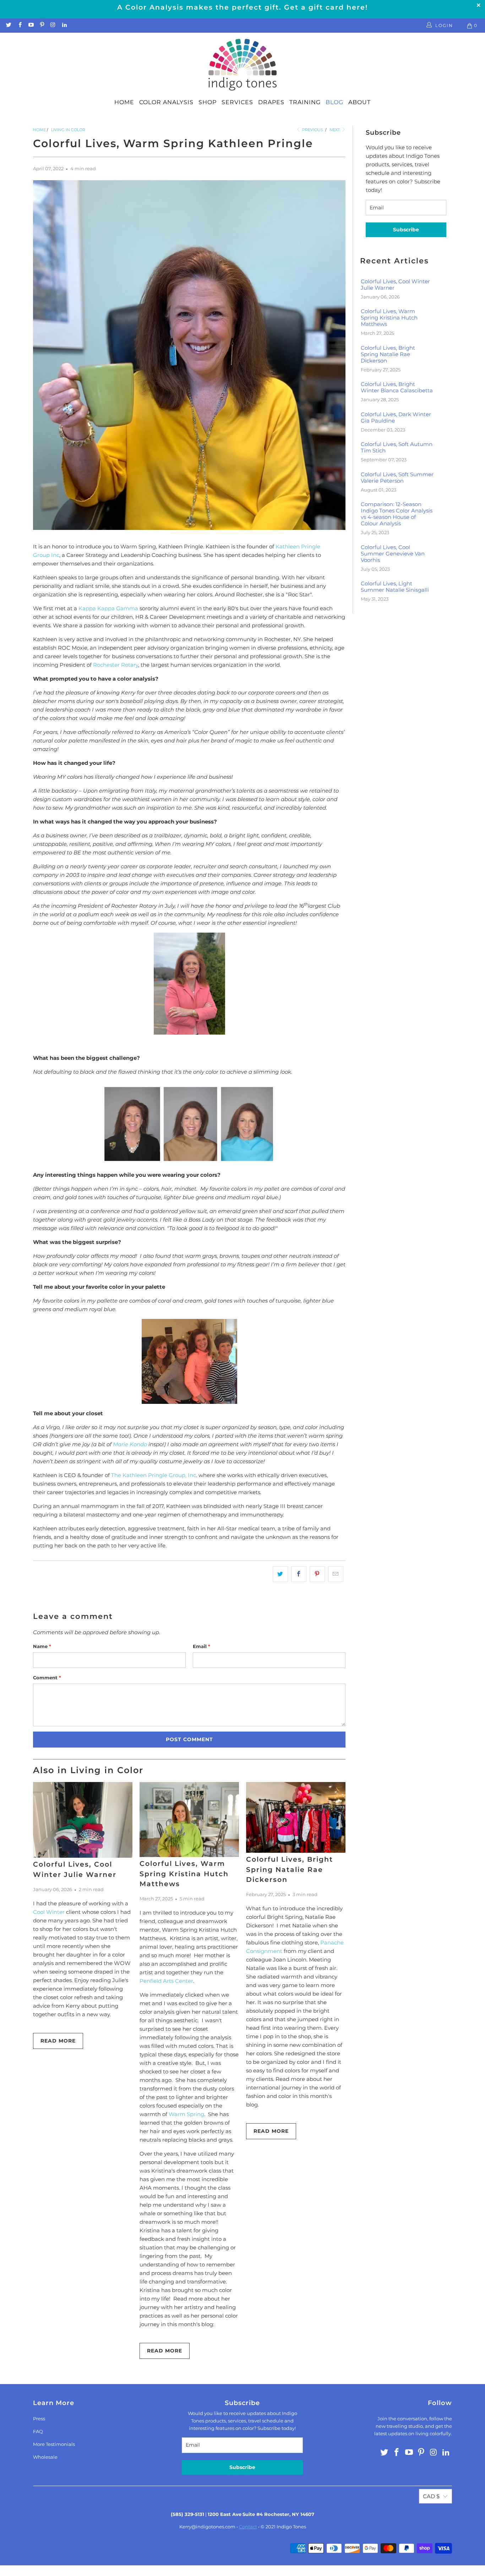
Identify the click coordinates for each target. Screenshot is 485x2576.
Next (335, 130)
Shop (208, 102)
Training (305, 102)
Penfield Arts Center (166, 1981)
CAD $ (431, 2496)
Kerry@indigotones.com (207, 2527)
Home (124, 102)
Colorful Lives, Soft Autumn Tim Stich (397, 447)
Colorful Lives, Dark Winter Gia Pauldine (396, 418)
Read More (58, 2041)
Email (201, 1646)
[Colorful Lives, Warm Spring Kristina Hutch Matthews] (189, 1820)
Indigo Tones (291, 2527)
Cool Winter (49, 1912)
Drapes (271, 102)
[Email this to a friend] (336, 1574)
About (359, 102)
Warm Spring (186, 2114)
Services (237, 102)
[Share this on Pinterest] (317, 1574)
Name (42, 1646)
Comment (47, 1678)
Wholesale (45, 2457)
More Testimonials (54, 2444)
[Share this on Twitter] (280, 1574)
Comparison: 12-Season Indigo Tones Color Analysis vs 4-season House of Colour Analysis (397, 514)
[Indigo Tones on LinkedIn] (64, 25)
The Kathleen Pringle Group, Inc (154, 1475)
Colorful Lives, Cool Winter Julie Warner (395, 285)
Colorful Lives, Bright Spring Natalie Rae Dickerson (290, 1869)
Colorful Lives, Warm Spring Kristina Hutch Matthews (184, 1874)
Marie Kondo (130, 1444)
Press (39, 2419)
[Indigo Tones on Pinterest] (42, 25)
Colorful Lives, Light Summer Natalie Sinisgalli (395, 587)
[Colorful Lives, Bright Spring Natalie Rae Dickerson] (296, 1817)
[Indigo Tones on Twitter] (8, 25)
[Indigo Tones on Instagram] (53, 25)
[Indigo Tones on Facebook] (19, 25)
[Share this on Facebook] (299, 1574)
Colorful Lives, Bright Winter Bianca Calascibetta (397, 387)
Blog (334, 102)
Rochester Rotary (116, 665)
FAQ (38, 2431)
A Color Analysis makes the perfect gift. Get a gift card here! (243, 7)
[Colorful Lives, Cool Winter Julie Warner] (83, 1820)
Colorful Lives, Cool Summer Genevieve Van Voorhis (393, 554)
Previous (312, 130)
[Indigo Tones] (243, 65)
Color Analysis (166, 102)
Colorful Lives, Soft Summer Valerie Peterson (397, 478)
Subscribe (406, 230)
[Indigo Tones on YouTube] (31, 25)
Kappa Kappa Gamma (108, 608)
